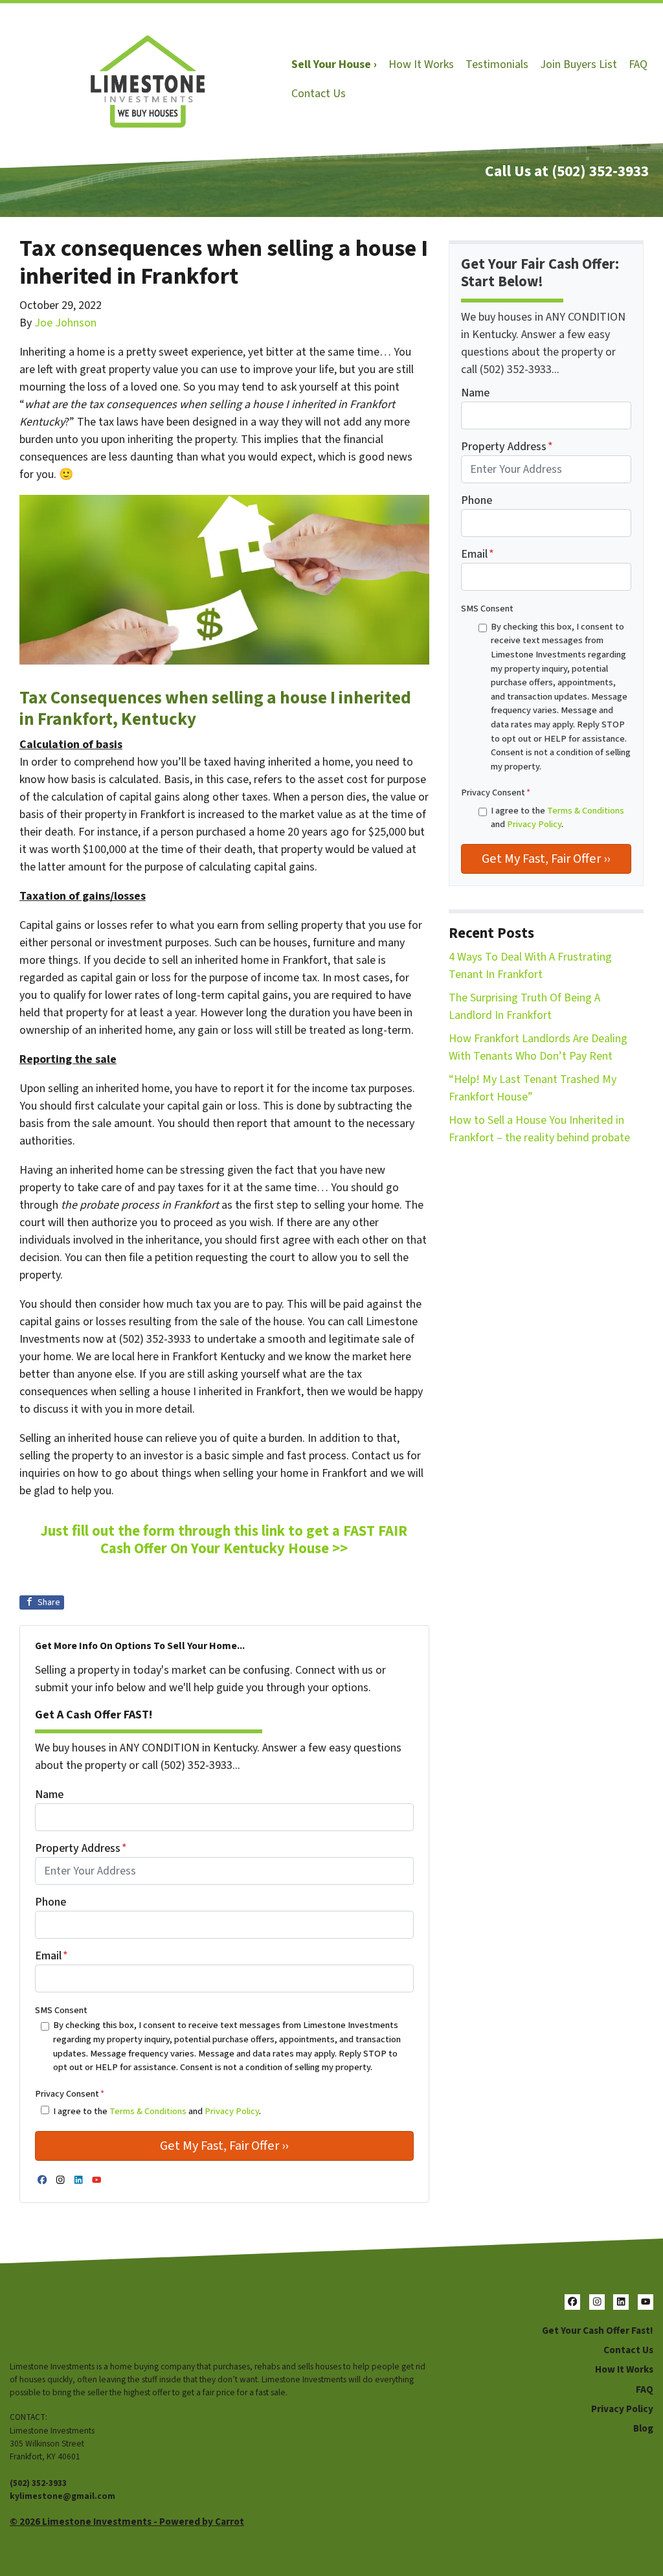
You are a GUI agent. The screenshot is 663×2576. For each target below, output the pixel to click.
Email (51, 1956)
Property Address (81, 1848)
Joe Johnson (65, 323)
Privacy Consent (70, 2094)
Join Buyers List (579, 64)
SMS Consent (61, 2010)
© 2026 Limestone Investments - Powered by (112, 2522)
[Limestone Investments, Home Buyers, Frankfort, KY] (23, 2324)
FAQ (638, 64)
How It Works (421, 64)
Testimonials (497, 64)
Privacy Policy (232, 2111)
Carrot (230, 2522)
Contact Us (319, 94)
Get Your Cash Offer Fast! (598, 2331)
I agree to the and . (157, 2111)
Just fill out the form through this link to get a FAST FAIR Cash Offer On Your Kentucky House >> (224, 1540)
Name (49, 1795)
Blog (643, 2428)
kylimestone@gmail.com (62, 2496)
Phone (51, 1902)
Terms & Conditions (148, 2111)
